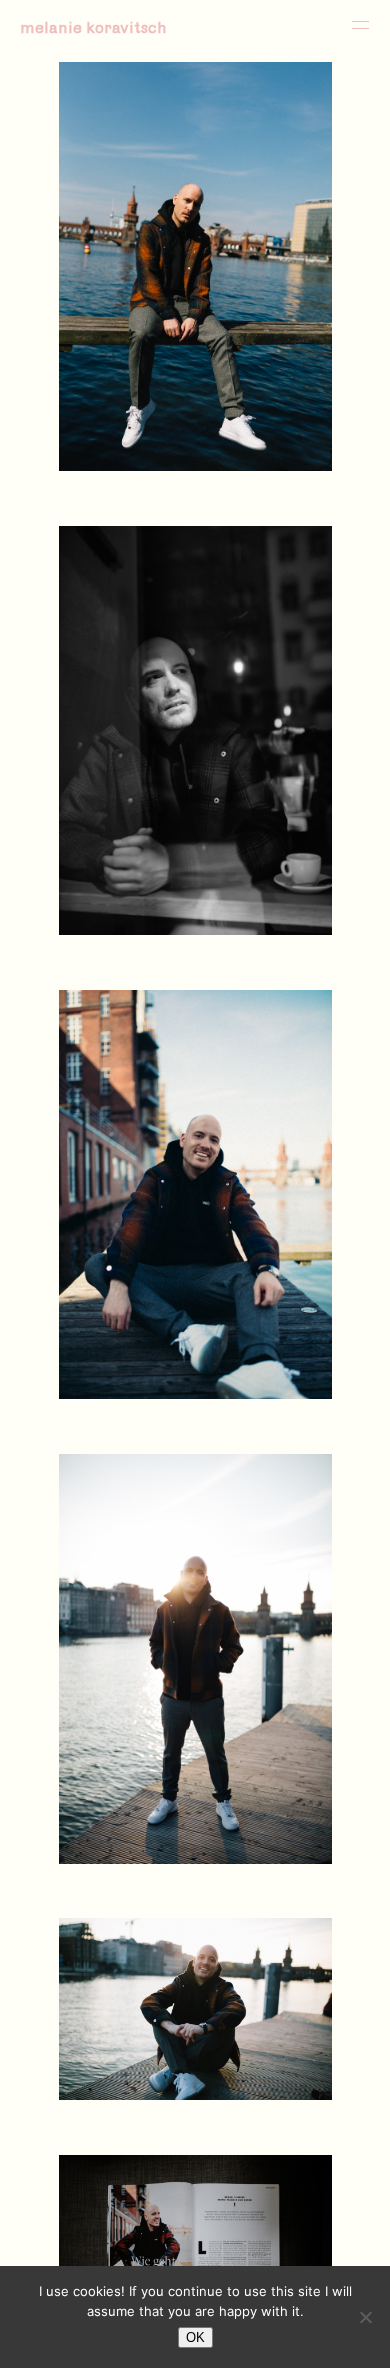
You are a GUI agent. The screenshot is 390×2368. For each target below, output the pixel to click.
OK (195, 2337)
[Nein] (365, 2317)
